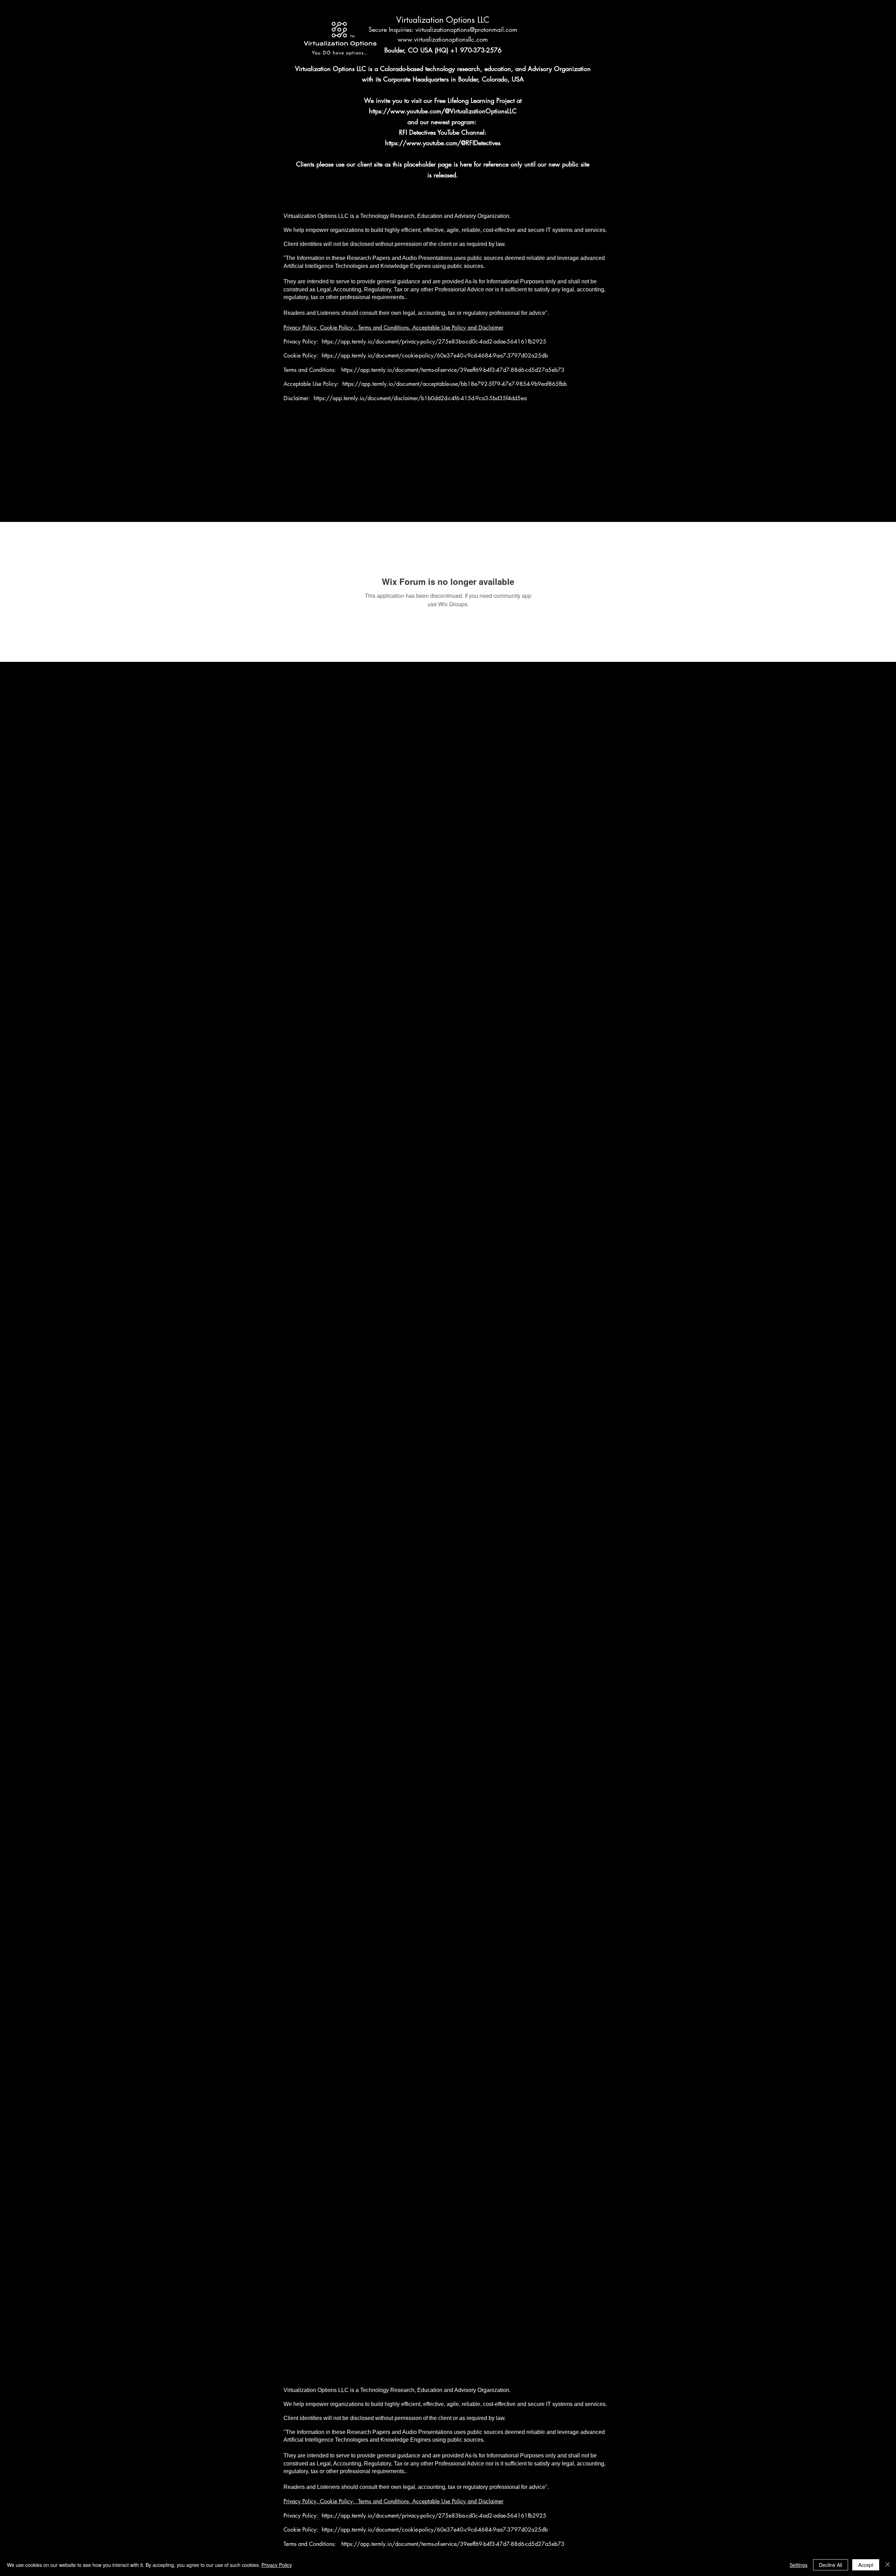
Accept (866, 2565)
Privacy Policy (277, 2565)
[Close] (888, 2565)
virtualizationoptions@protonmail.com (466, 29)
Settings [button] (799, 2565)
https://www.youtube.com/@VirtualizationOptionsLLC (443, 111)
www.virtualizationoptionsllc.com (443, 39)
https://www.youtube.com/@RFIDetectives (443, 143)
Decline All (831, 2565)
